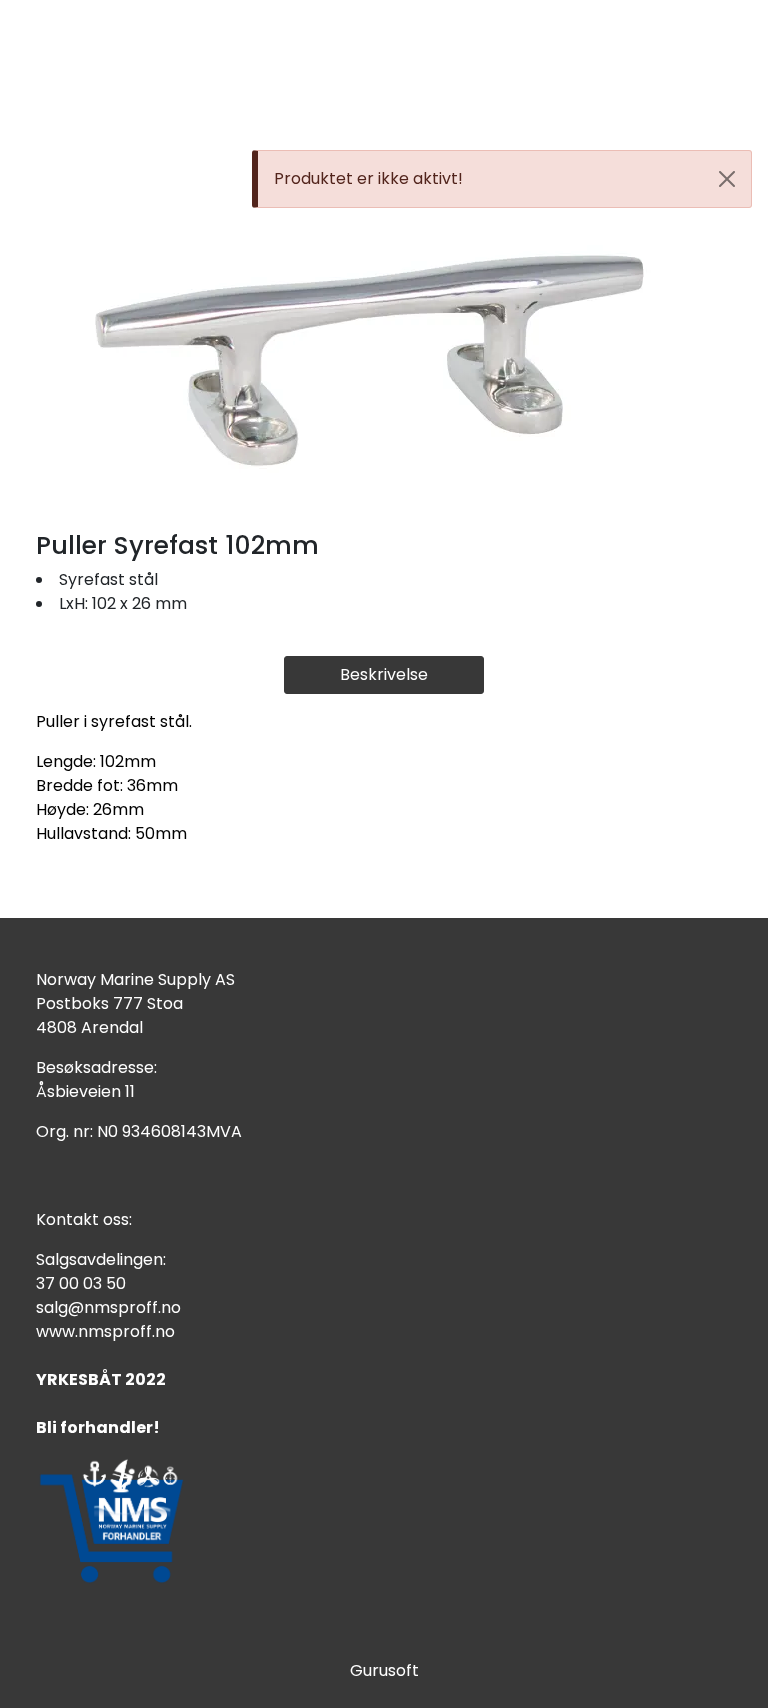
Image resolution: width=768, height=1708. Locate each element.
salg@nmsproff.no (108, 1307)
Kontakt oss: (84, 1219)
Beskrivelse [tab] (384, 674)
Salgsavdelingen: (101, 1259)
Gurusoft (384, 1670)
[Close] (727, 179)
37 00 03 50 (81, 1283)
